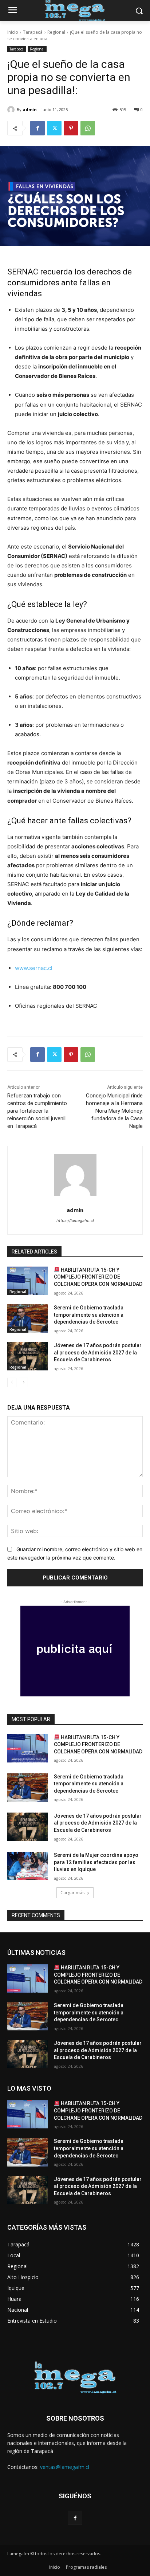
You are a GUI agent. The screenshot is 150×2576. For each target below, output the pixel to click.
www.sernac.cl (34, 968)
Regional (56, 32)
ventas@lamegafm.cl (65, 2467)
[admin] (12, 110)
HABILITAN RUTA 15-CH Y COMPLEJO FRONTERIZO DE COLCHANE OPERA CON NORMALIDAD (98, 1277)
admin (30, 109)
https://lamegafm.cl (75, 1220)
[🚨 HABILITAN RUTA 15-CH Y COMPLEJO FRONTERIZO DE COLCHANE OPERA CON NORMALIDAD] (28, 1281)
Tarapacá (33, 32)
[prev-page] (12, 1382)
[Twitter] (54, 128)
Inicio (13, 32)
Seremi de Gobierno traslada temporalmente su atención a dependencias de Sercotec (89, 1315)
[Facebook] (37, 128)
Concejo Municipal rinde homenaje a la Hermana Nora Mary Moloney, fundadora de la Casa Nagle (114, 1111)
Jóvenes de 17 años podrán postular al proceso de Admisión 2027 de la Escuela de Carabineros (98, 1352)
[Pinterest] (71, 128)
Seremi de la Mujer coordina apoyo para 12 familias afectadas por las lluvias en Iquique (96, 1862)
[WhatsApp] (88, 128)
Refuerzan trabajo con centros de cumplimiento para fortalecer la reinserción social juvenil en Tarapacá (37, 1111)
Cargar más (72, 1893)
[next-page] (23, 1382)
